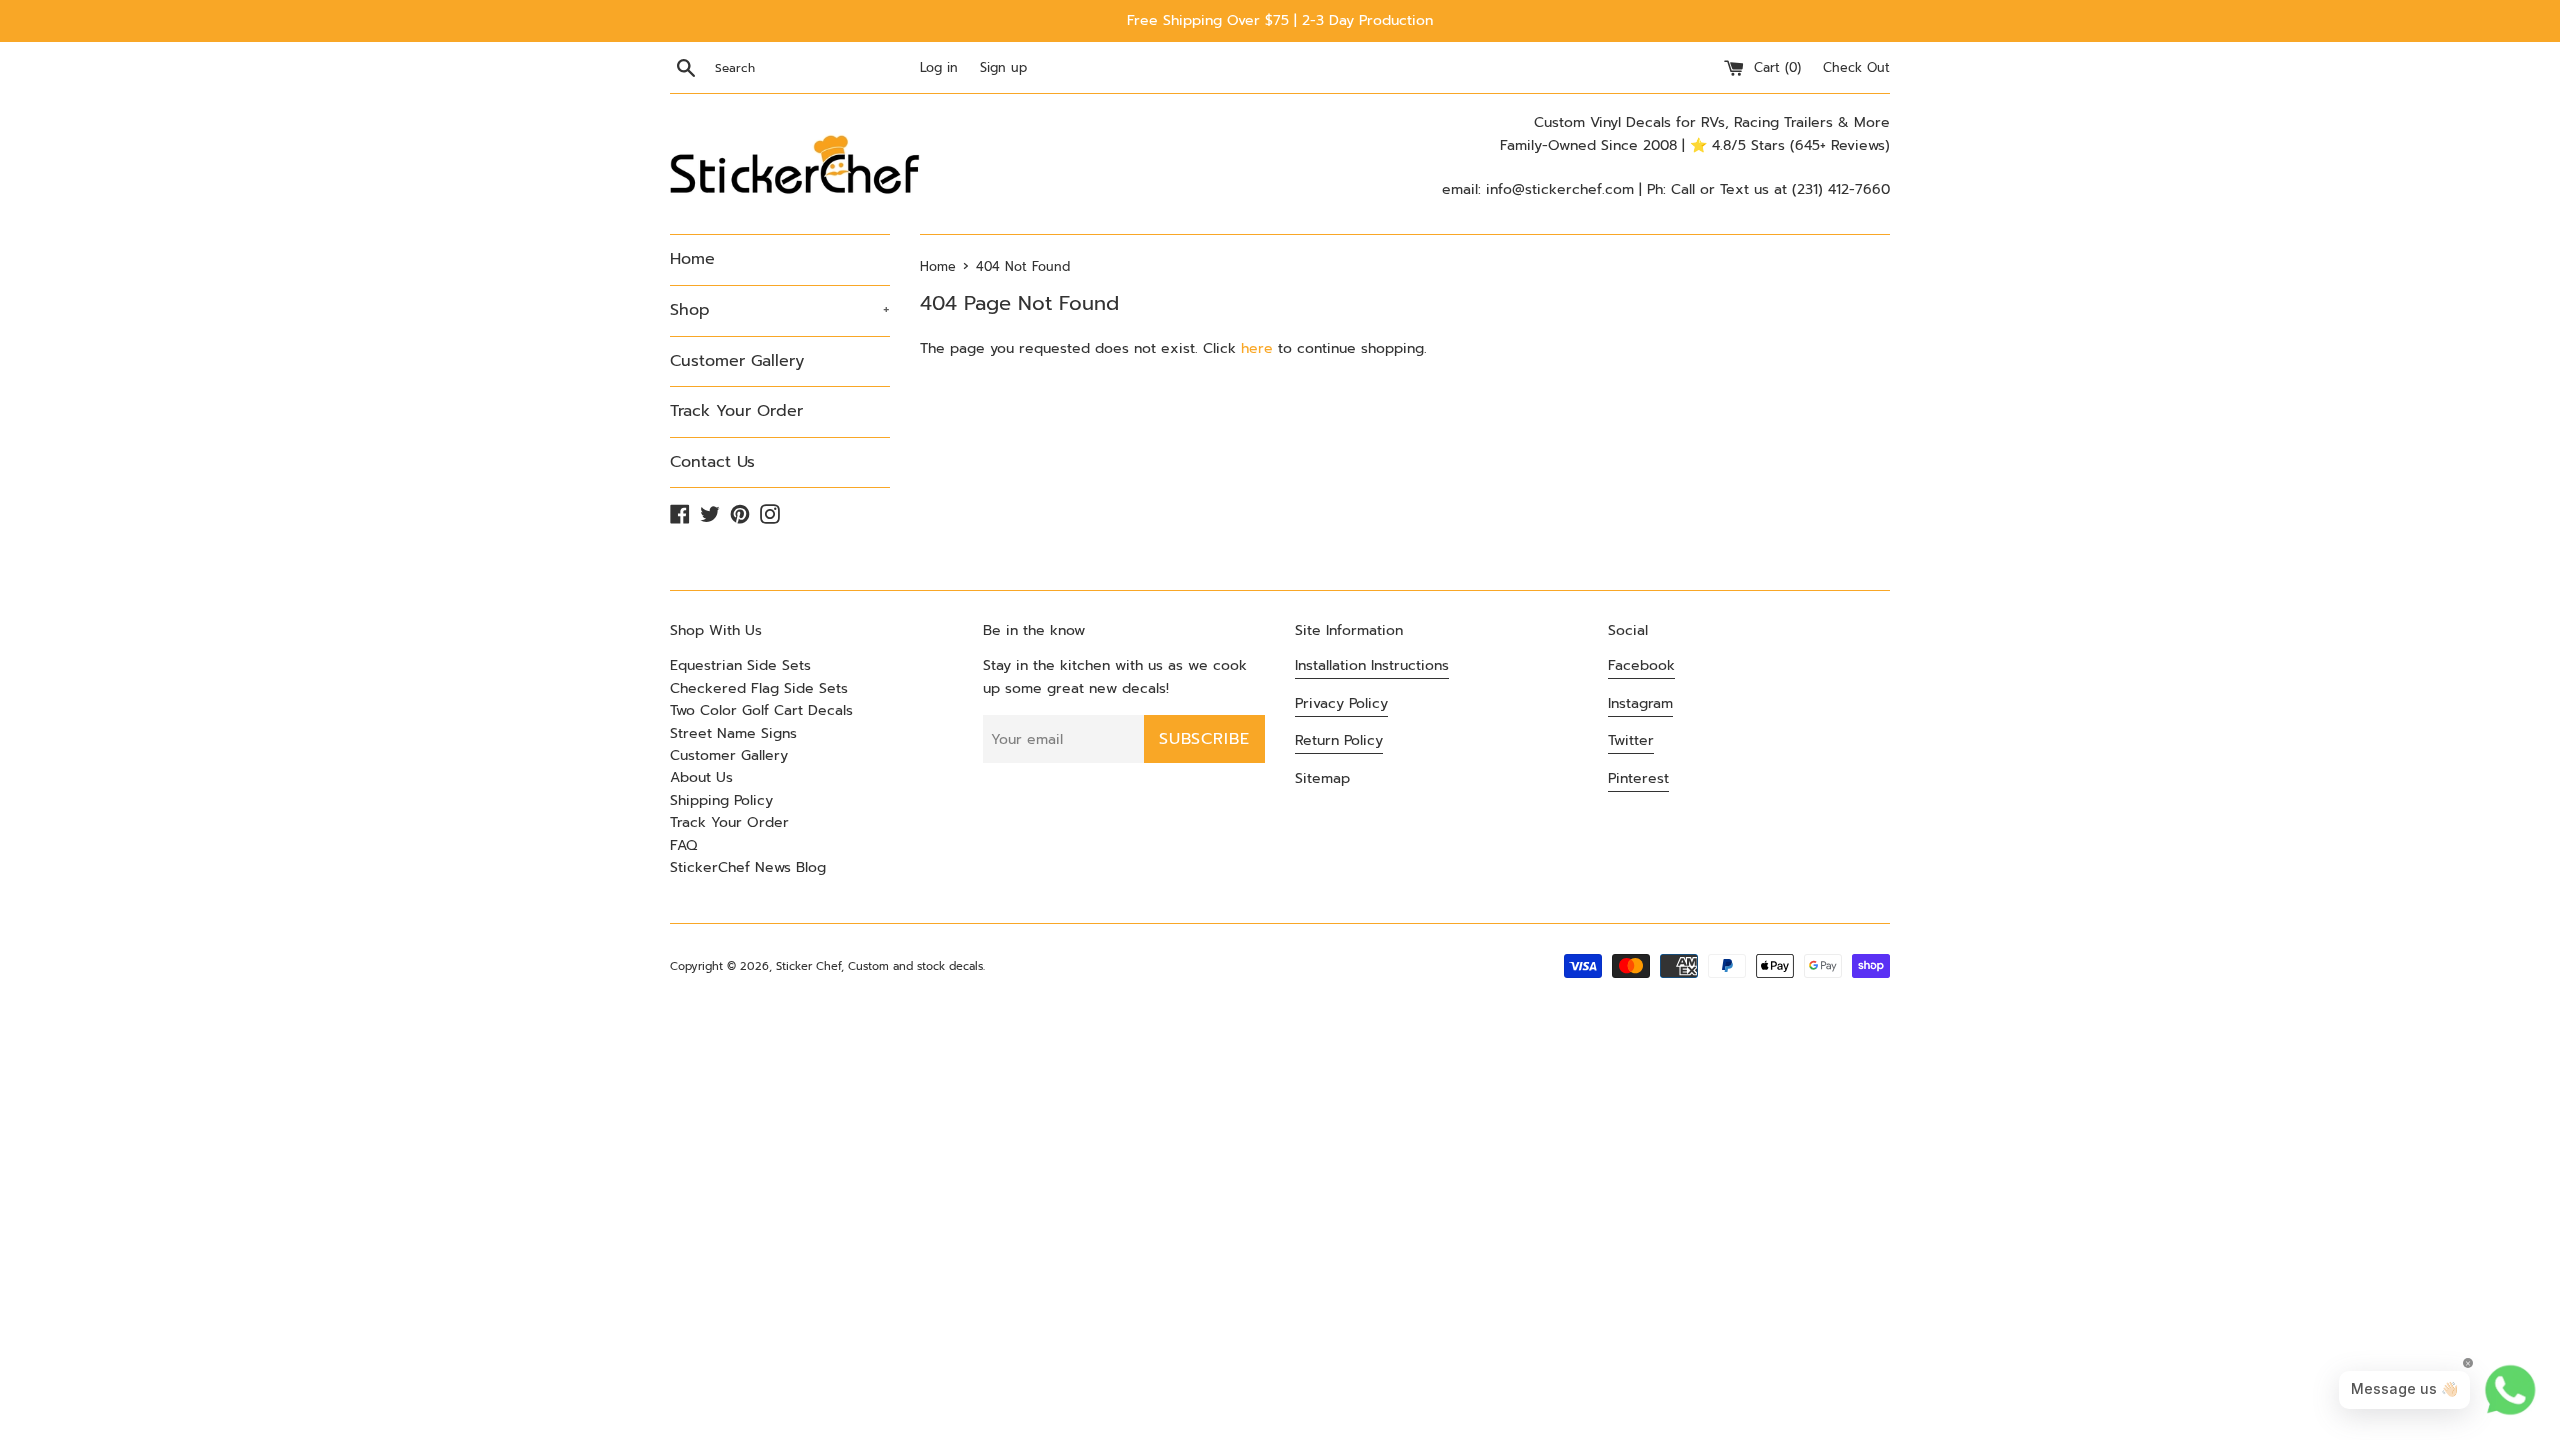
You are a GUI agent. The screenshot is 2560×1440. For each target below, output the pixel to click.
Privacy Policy (1341, 703)
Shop (780, 310)
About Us (701, 777)
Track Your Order (736, 411)
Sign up (1003, 67)
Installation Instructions (1372, 665)
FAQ (683, 845)
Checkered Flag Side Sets (759, 688)
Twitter (1631, 740)
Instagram (1640, 703)
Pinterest (1638, 778)
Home (692, 259)
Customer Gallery (737, 361)
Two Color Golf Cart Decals (761, 710)
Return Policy (1339, 740)
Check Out (1856, 67)
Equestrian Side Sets (740, 665)
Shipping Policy (721, 800)
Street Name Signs (733, 733)
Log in (939, 67)
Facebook (1641, 665)
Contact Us (712, 462)
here (1257, 348)
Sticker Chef (808, 966)
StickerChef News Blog (748, 867)
